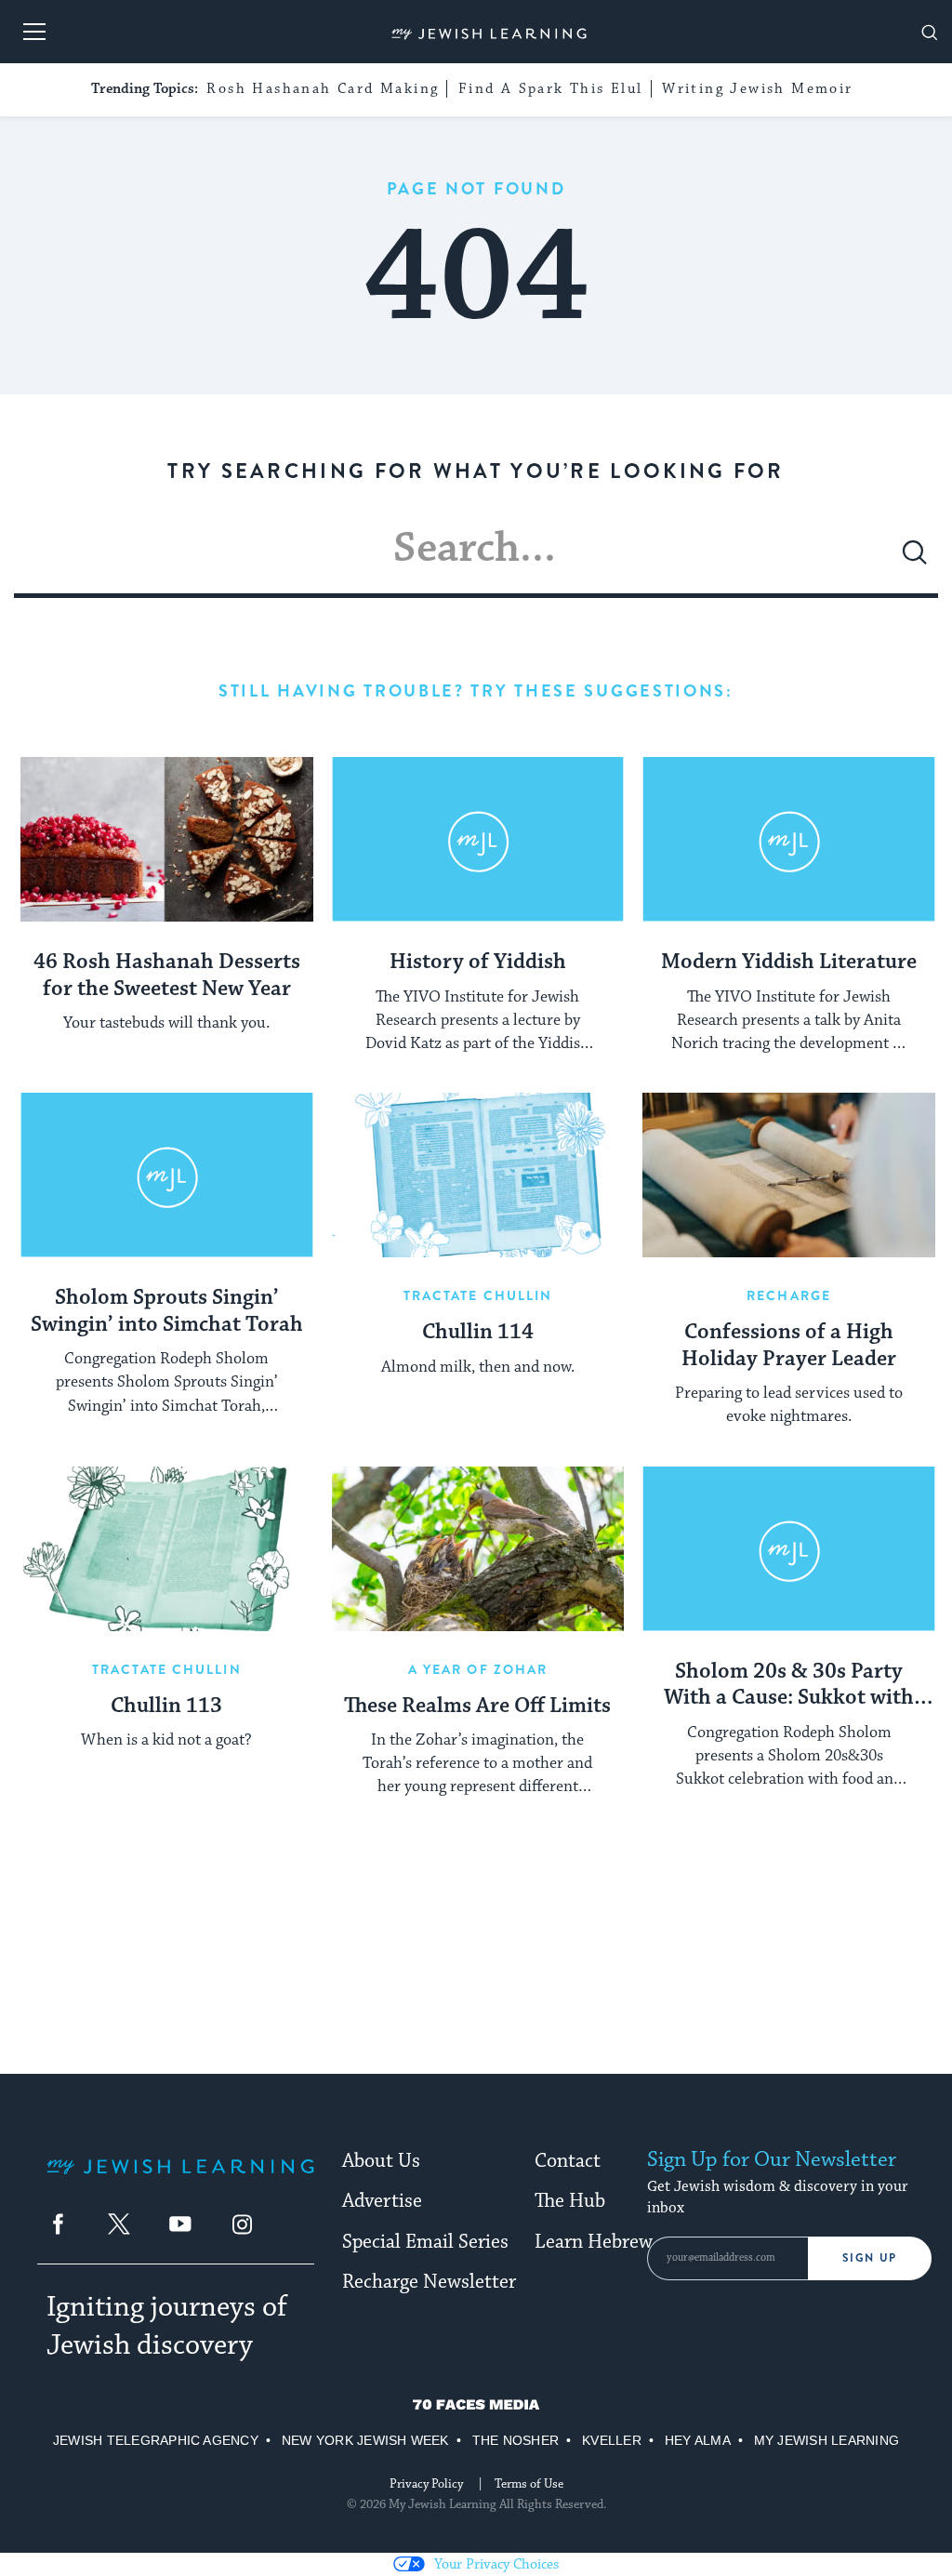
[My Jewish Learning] (180, 2181)
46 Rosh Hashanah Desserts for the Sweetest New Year (167, 976)
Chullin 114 (478, 1333)
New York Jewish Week (365, 2440)
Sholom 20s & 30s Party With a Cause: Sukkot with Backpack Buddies (789, 1686)
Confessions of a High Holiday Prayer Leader (789, 1346)
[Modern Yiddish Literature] (789, 839)
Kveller (612, 2440)
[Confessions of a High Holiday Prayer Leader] (789, 1175)
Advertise (382, 2201)
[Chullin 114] (478, 1175)
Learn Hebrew (594, 2242)
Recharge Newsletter (429, 2282)
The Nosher (516, 2440)
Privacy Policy (426, 2484)
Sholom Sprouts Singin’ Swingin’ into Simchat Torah (167, 1312)
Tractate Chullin (478, 1295)
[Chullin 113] (167, 1549)
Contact (568, 2161)
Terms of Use (529, 2484)
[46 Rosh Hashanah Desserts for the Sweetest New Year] (167, 839)
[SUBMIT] (915, 560)
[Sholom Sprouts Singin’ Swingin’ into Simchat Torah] (167, 1175)
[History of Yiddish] (478, 839)
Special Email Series (425, 2242)
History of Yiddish (478, 963)
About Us (381, 2161)
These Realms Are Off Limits (477, 1706)
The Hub (570, 2201)
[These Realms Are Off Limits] (478, 1549)
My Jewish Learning (826, 2440)
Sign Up (870, 2258)
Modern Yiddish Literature (789, 963)
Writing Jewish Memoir (757, 89)
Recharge (789, 1295)
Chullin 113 (166, 1706)
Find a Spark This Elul (551, 89)
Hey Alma (698, 2440)
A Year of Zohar (478, 1669)
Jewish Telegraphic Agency (156, 2440)
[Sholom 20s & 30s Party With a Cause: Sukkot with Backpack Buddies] (789, 1549)
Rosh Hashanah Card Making (323, 89)
